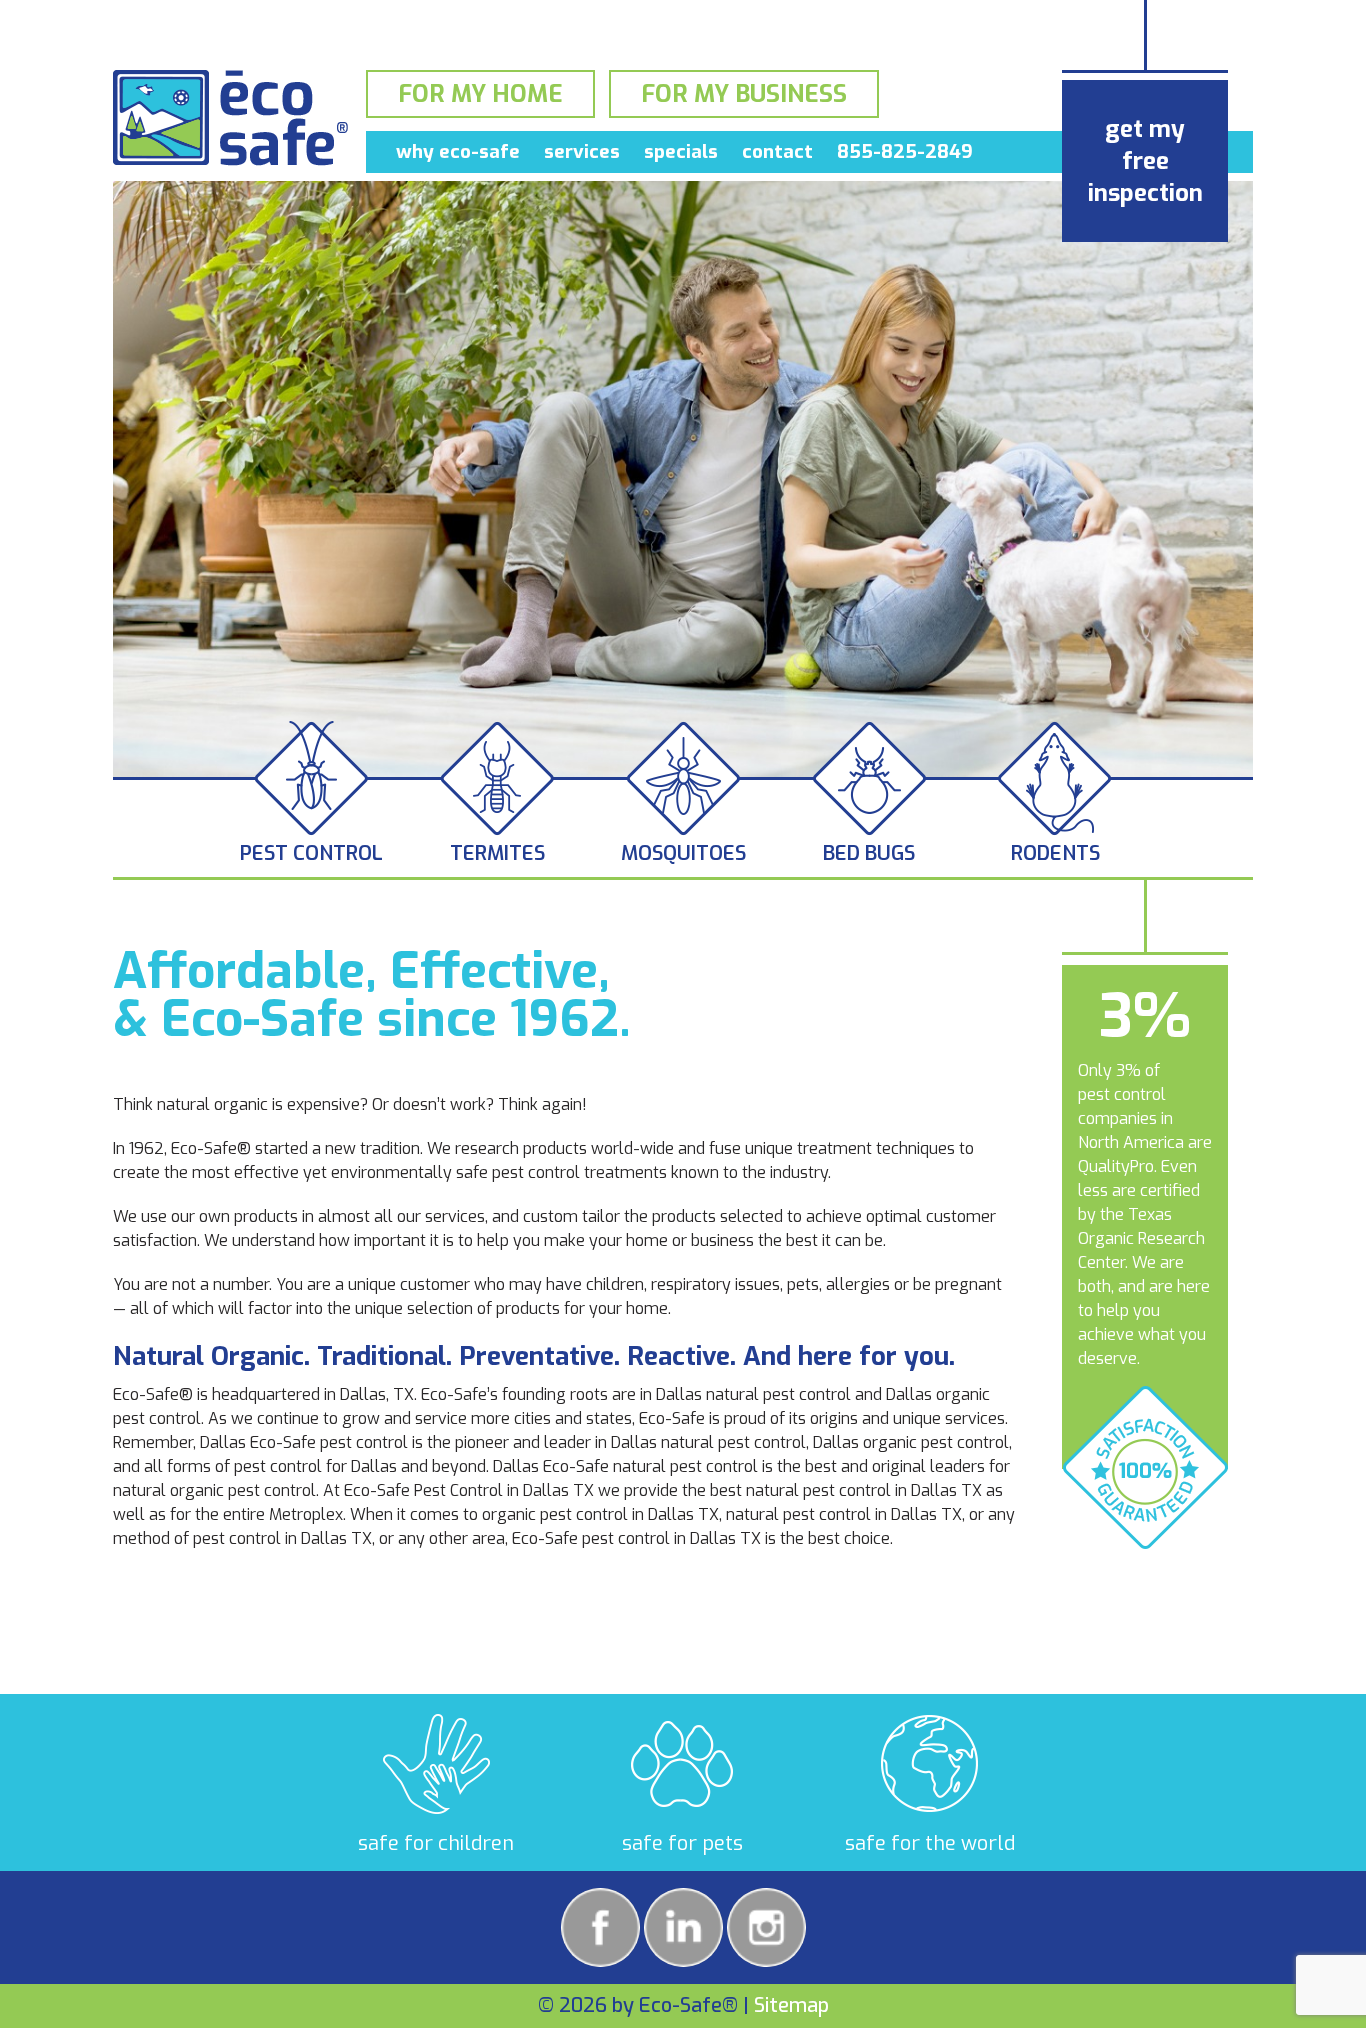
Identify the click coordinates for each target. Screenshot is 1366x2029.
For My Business (744, 94)
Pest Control (311, 853)
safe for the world (930, 1843)
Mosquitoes (683, 853)
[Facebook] (600, 1927)
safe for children (436, 1843)
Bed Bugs (869, 853)
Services (582, 151)
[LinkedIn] (683, 1927)
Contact (777, 151)
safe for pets (682, 1843)
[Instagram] (766, 1927)
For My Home (480, 94)
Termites (497, 853)
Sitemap (791, 2005)
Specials (681, 151)
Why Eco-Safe (458, 151)
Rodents (1055, 853)
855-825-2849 (905, 151)
